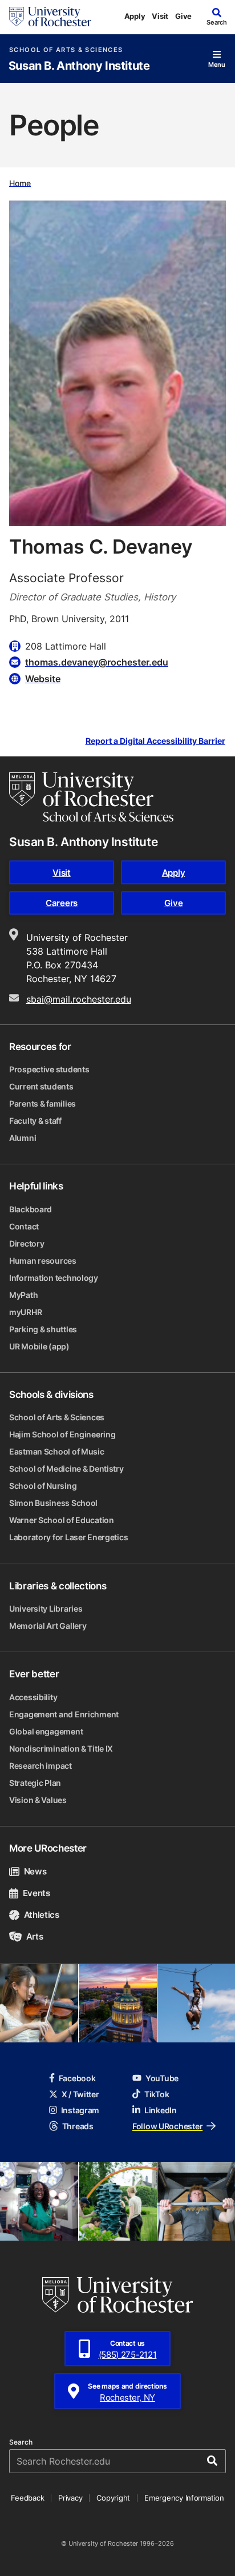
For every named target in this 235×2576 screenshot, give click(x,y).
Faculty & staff (35, 1121)
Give (183, 16)
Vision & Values (38, 1800)
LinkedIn (161, 2110)
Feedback (27, 2498)
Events (37, 1893)
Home (20, 183)
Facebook (77, 2078)
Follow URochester (167, 2126)
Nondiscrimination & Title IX (61, 1748)
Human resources (43, 1261)
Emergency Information (184, 2498)
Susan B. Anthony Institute (79, 66)
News (35, 1871)
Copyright (113, 2498)
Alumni (23, 1138)
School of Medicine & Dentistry (66, 1469)
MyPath (23, 1295)
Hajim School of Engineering (62, 1434)
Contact (24, 1226)
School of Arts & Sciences (66, 50)
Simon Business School (53, 1503)
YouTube (162, 2078)
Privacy (70, 2498)
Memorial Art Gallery (48, 1626)
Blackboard (31, 1209)
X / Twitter (80, 2094)
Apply (135, 16)
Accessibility (33, 1697)
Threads (78, 2126)
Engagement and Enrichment (64, 1714)
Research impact (40, 1766)
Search (21, 2442)
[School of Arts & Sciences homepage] (91, 797)
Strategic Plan (35, 1783)
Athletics (42, 1915)
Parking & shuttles (43, 1329)
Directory (27, 1243)
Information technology (54, 1278)
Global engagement (46, 1731)
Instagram (80, 2110)
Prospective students (49, 1069)
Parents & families (42, 1103)
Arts (35, 1936)
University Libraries (46, 1609)
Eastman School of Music (57, 1451)
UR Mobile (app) (39, 1346)
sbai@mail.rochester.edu (79, 999)
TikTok (157, 2094)
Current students (41, 1086)
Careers (62, 903)
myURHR (25, 1312)
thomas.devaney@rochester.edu (97, 662)
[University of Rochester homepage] (50, 17)
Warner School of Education (62, 1520)
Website (43, 679)
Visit (160, 16)
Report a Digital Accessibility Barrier (155, 741)
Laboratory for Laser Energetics (68, 1537)
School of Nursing (43, 1486)
